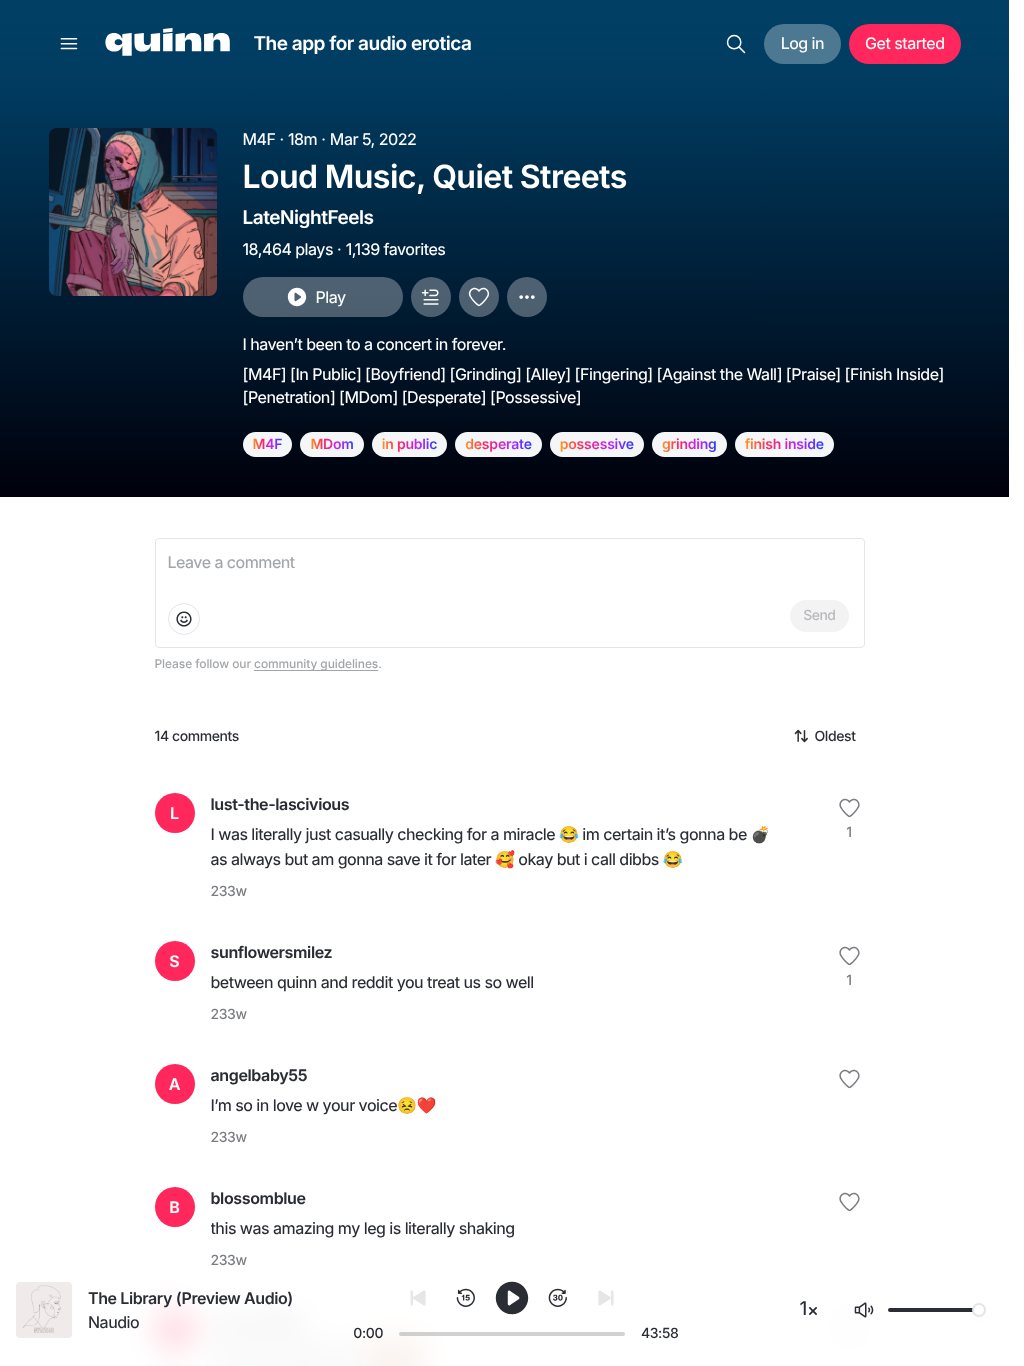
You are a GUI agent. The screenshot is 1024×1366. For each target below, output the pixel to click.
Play (330, 297)
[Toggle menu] (69, 44)
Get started (904, 43)
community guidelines (316, 663)
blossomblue (258, 1198)
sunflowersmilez (272, 952)
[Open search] (736, 44)
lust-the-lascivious (280, 804)
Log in (802, 43)
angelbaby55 (259, 1075)
